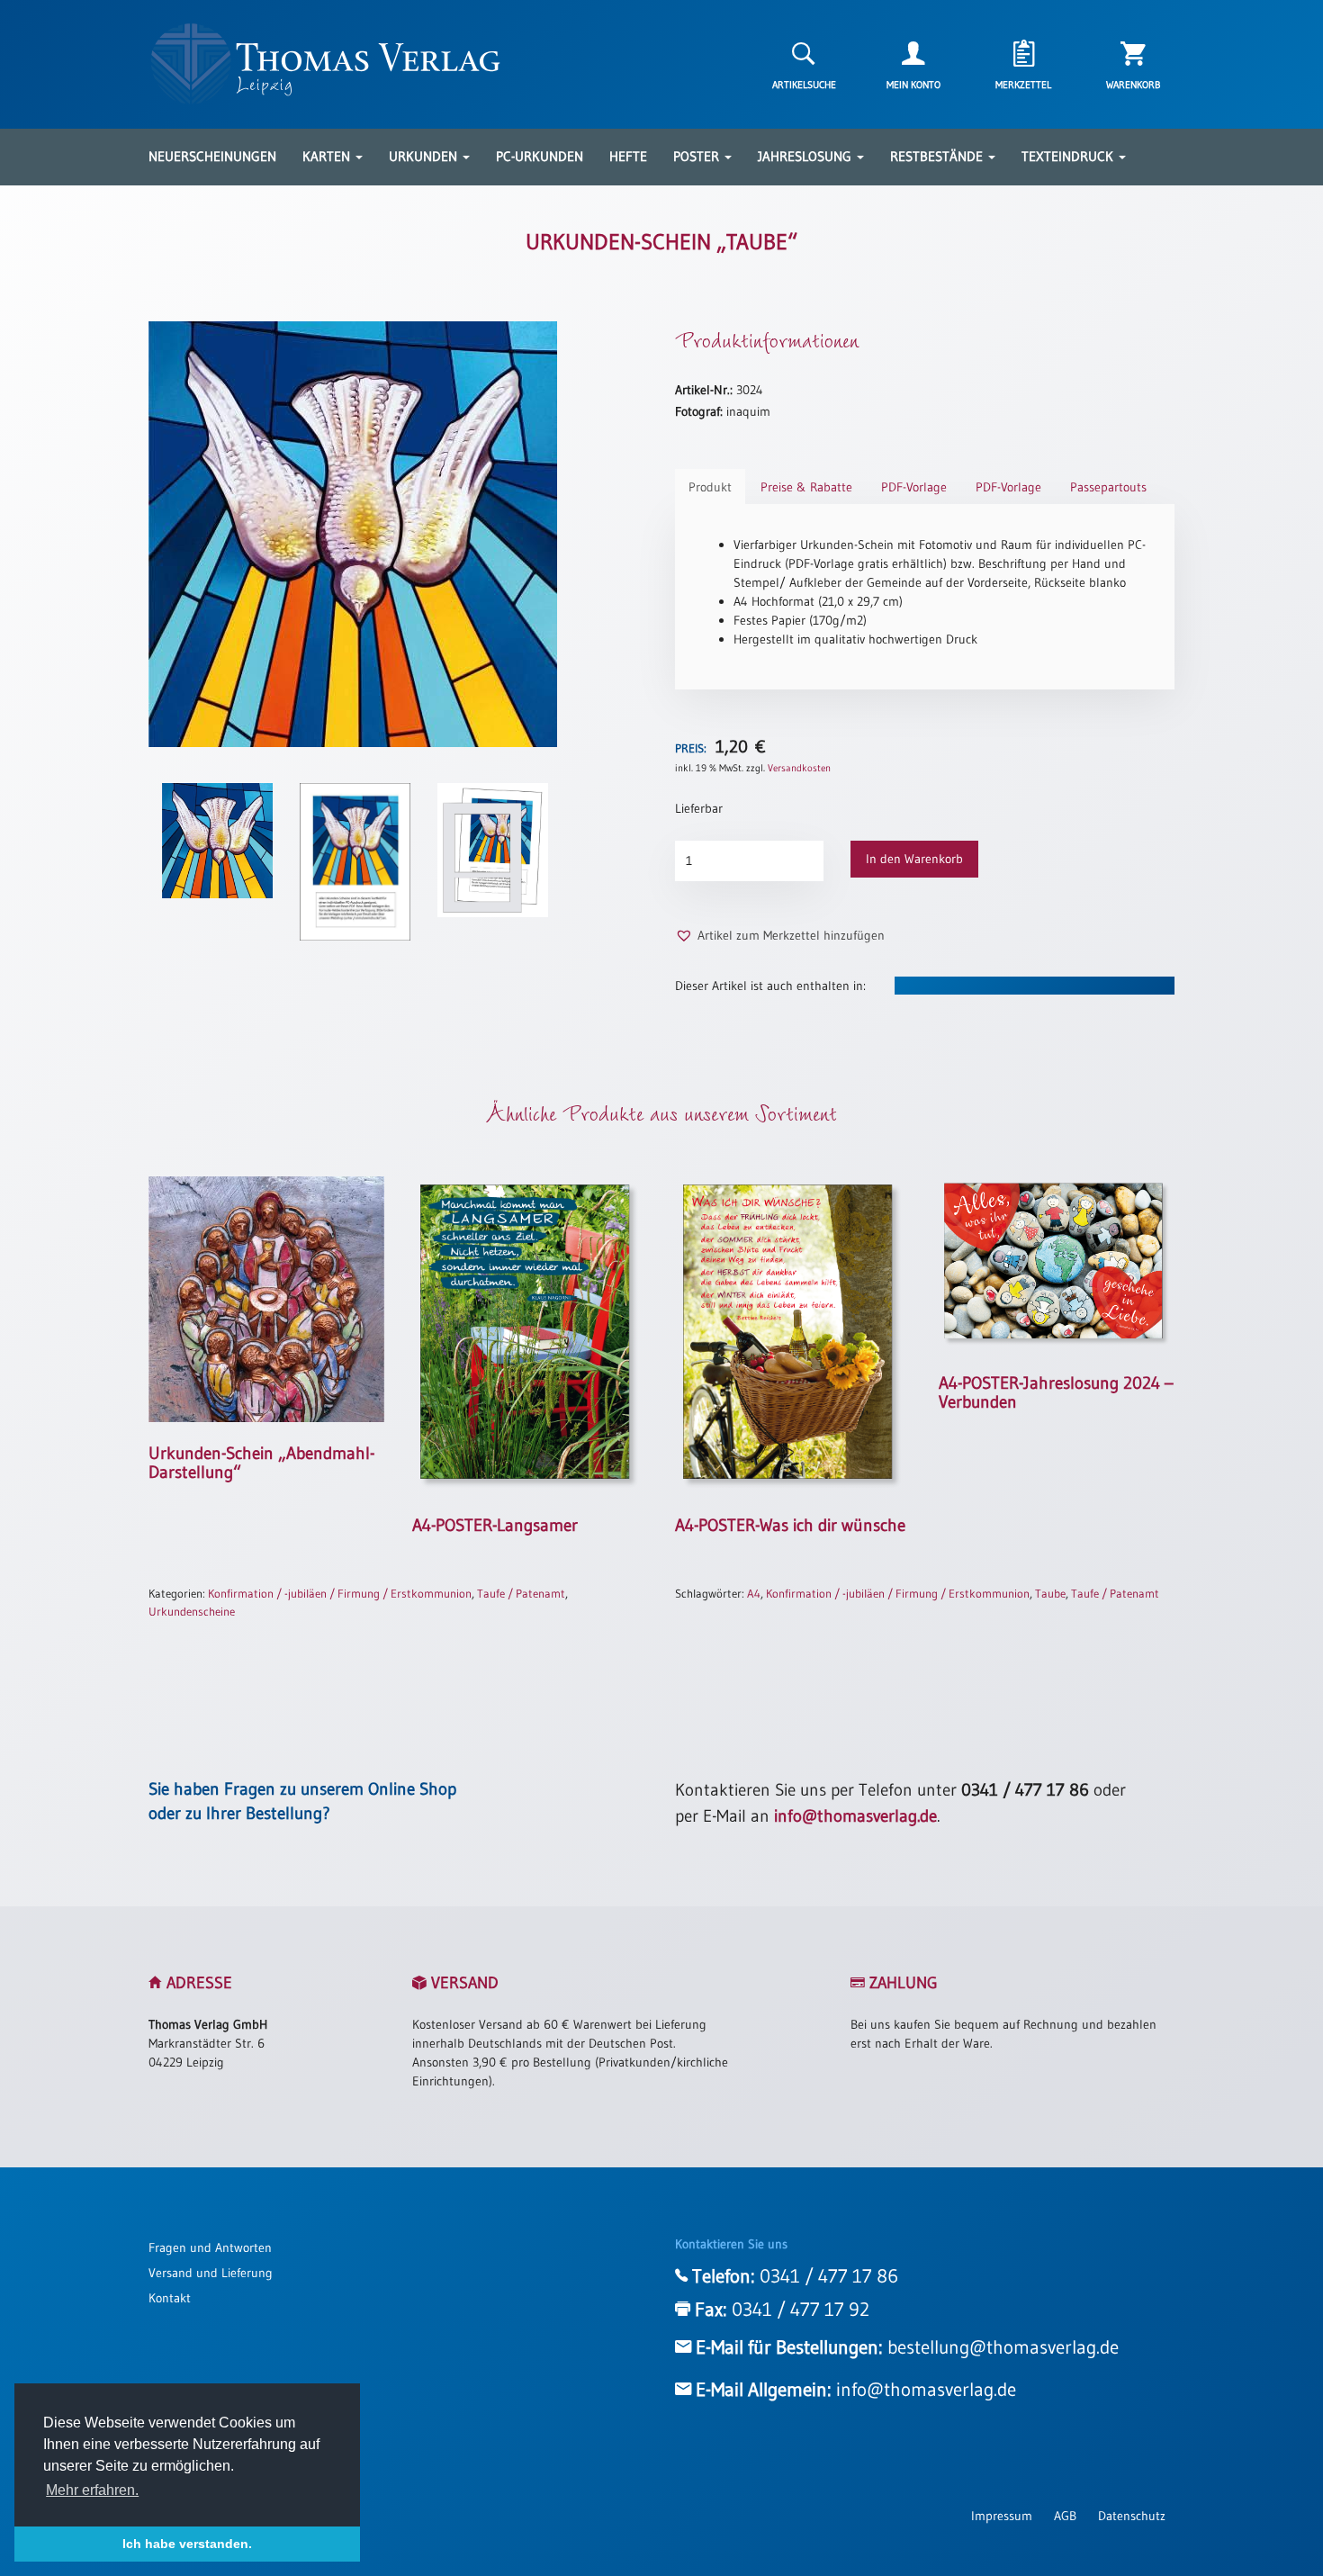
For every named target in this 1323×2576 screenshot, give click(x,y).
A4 (754, 1593)
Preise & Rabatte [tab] (806, 487)
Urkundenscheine (192, 1611)
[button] (780, 936)
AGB (1065, 2516)
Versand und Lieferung (211, 2273)
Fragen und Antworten (210, 2247)
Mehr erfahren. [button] (92, 2490)
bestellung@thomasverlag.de (1003, 2347)
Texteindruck (1069, 156)
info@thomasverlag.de (855, 1816)
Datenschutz (1132, 2516)
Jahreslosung (806, 156)
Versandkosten (799, 768)
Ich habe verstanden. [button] (187, 2544)
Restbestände (938, 156)
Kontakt (170, 2298)
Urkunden (425, 156)
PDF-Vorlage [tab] (914, 487)
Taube (1050, 1593)
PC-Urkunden (540, 156)
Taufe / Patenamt (521, 1593)
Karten (328, 156)
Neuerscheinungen (212, 156)
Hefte (628, 156)
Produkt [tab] (710, 487)
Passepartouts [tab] (1108, 487)
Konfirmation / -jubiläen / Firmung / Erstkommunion (340, 1593)
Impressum (1002, 2516)
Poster (698, 156)
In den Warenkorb (914, 859)
